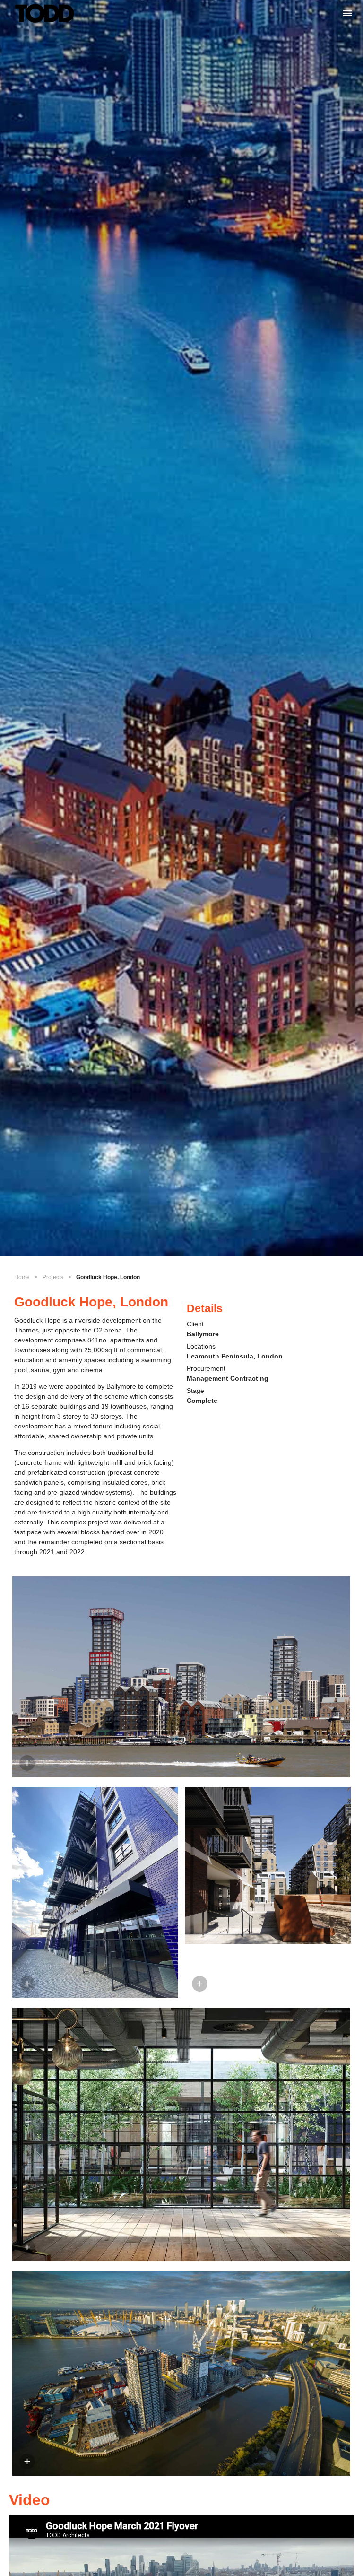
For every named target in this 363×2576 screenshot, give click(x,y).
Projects (53, 1277)
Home (22, 1277)
